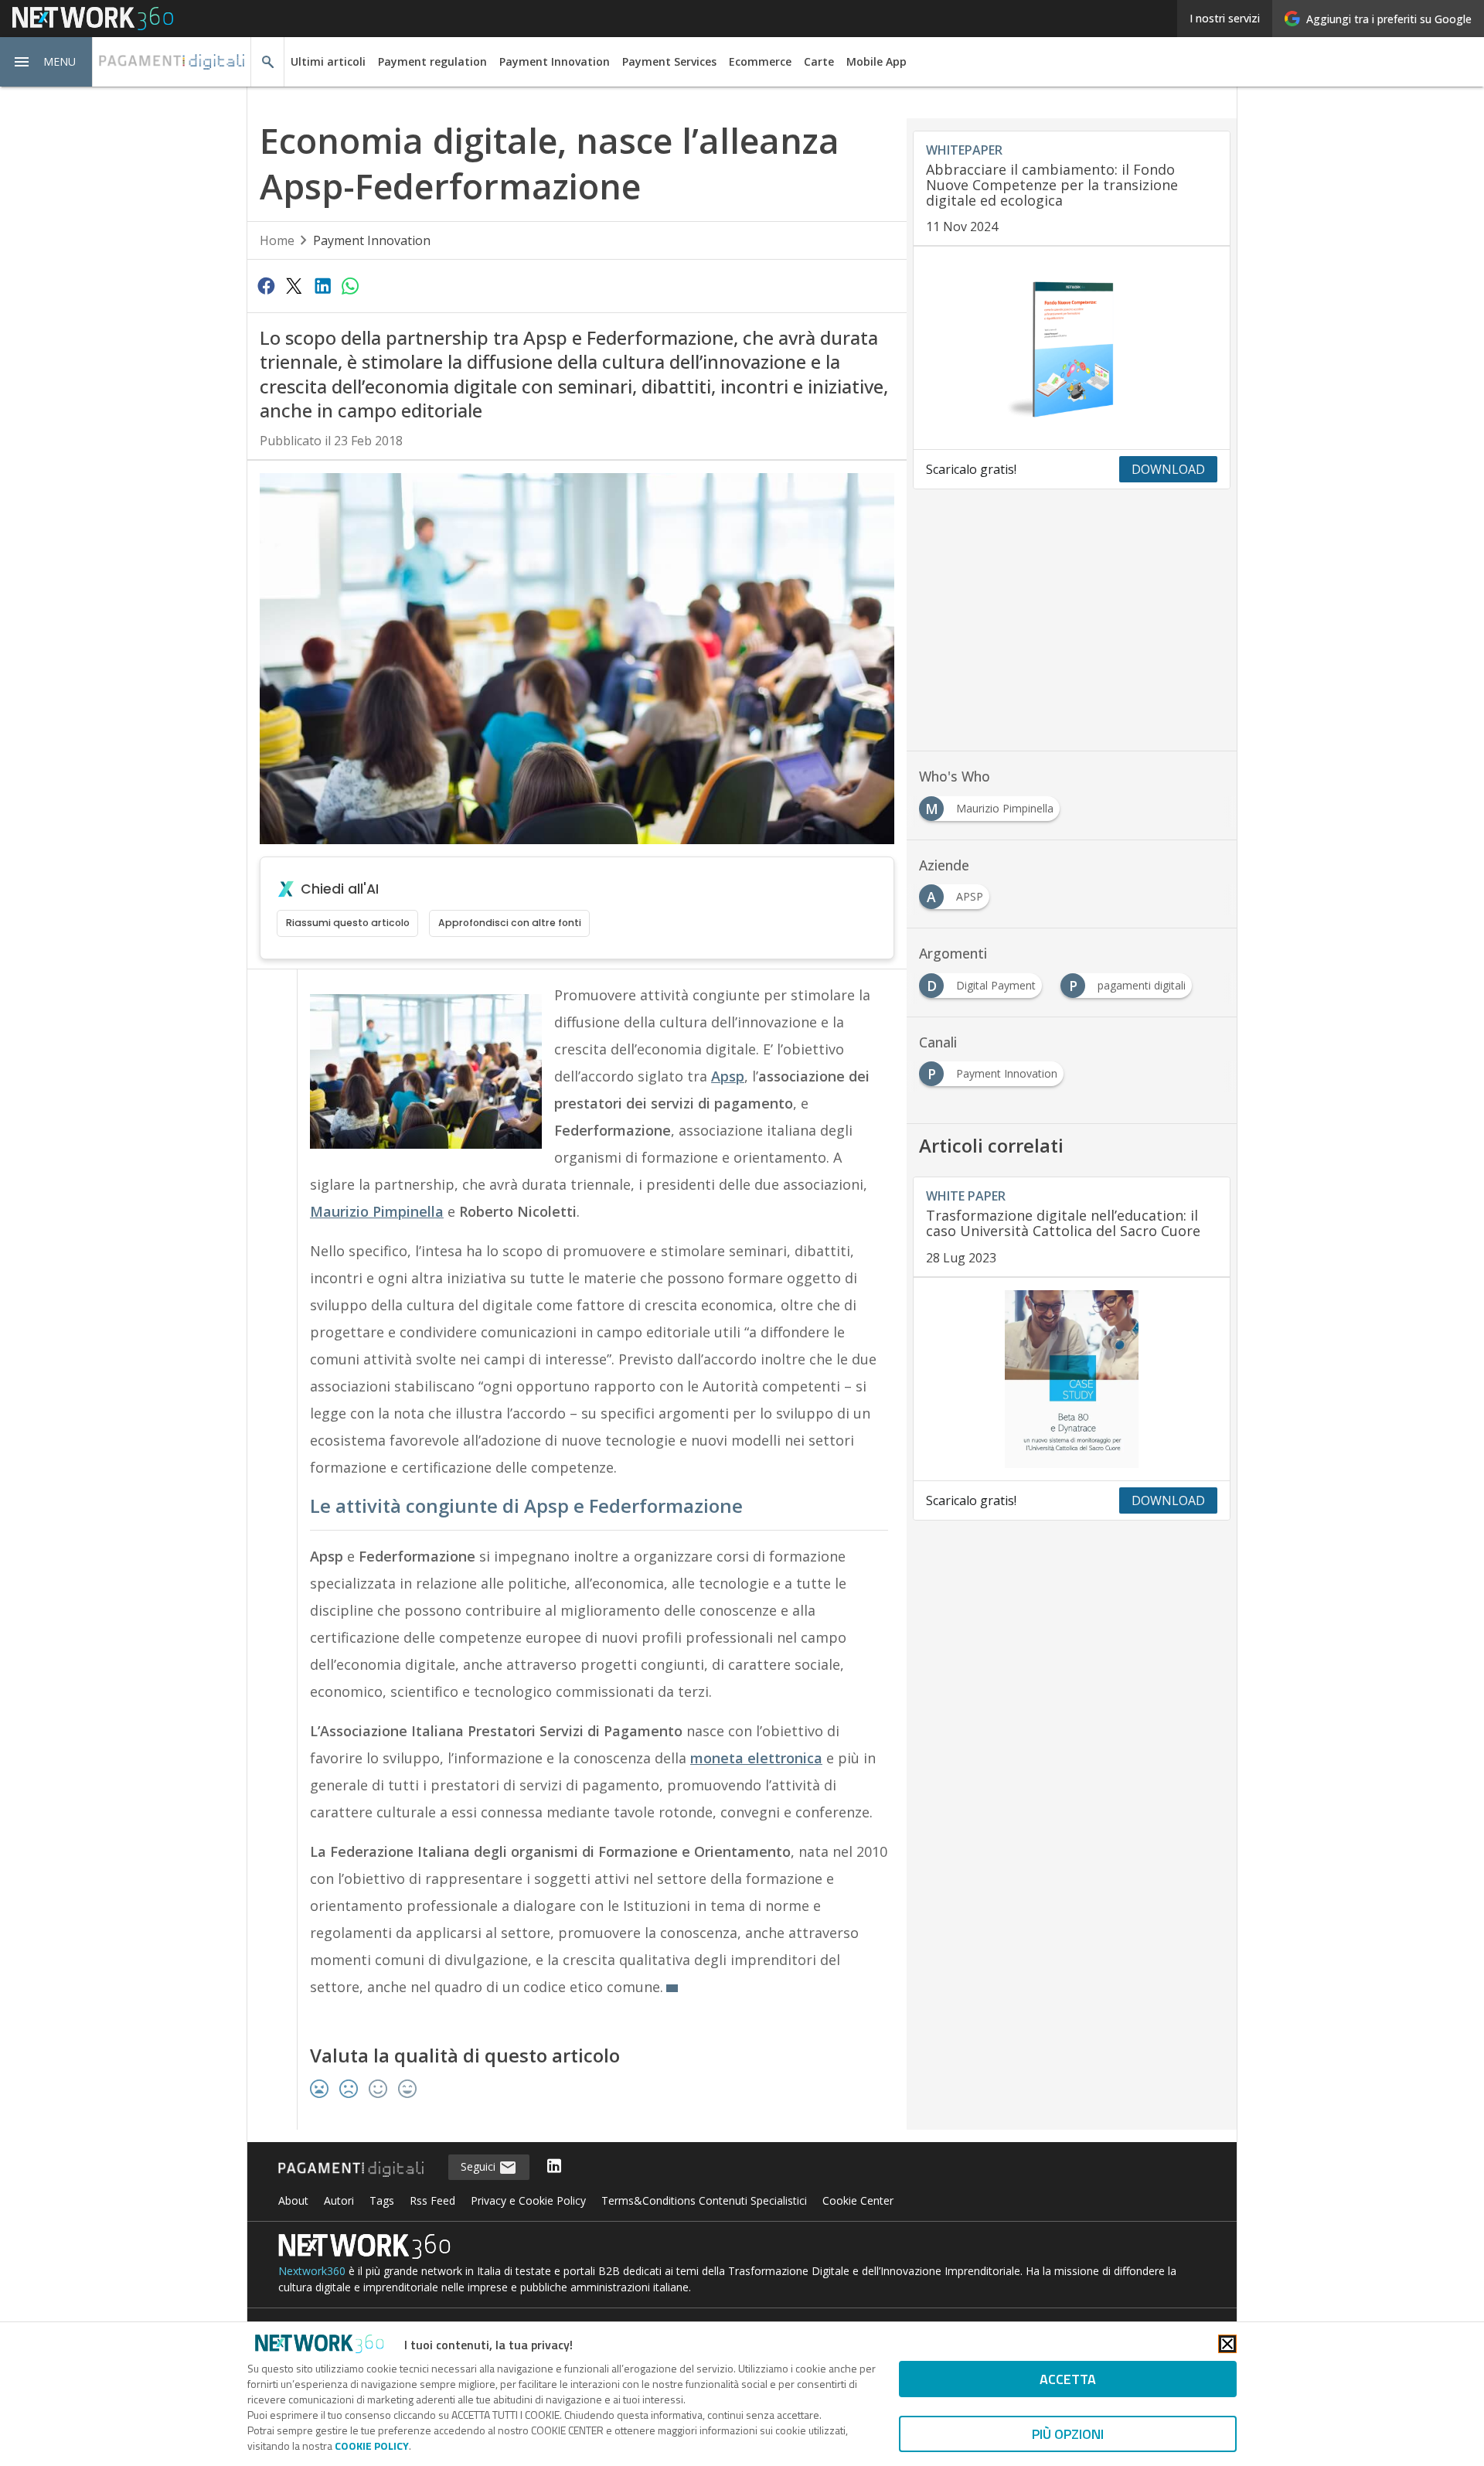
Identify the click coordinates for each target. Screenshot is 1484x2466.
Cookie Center (858, 2200)
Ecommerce (760, 61)
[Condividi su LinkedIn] (322, 285)
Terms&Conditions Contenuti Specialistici (704, 2200)
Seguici (480, 2166)
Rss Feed (432, 2200)
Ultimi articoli (328, 61)
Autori (339, 2200)
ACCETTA (1068, 2379)
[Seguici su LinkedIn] (554, 2167)
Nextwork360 (312, 2271)
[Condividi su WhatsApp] (350, 285)
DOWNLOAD (1168, 469)
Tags (382, 2200)
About (293, 2200)
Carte (819, 61)
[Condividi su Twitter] (294, 285)
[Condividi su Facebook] (266, 285)
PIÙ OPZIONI (1068, 2434)
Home (277, 240)
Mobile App (876, 61)
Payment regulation (432, 61)
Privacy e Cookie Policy (528, 2200)
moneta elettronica (756, 1758)
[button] (46, 62)
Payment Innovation (555, 61)
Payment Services (669, 61)
